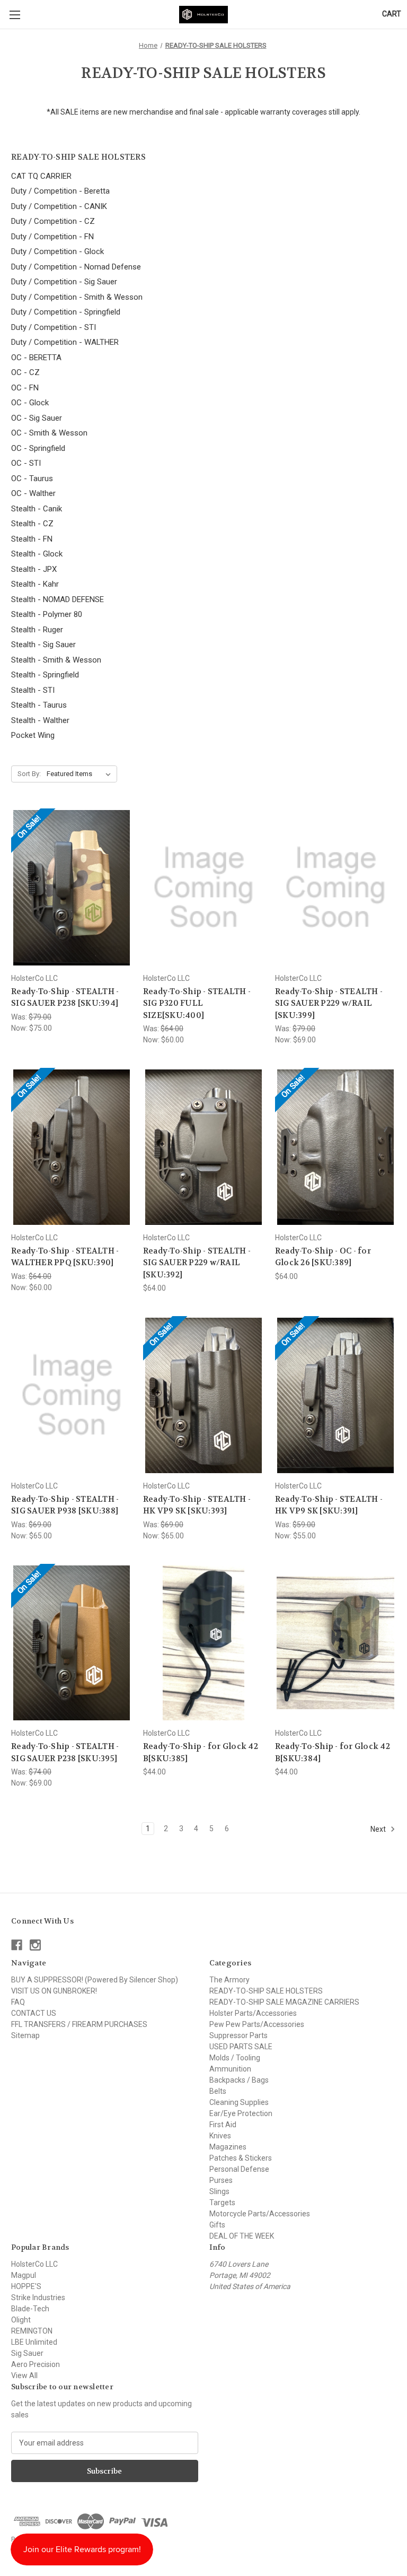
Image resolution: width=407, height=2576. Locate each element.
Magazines (228, 2147)
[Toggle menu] (15, 15)
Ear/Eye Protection (241, 2113)
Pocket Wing (33, 735)
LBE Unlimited (34, 2342)
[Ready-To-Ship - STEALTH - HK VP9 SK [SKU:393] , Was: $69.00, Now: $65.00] (203, 1395)
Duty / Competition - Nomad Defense (76, 267)
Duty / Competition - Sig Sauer (64, 282)
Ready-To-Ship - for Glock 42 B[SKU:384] (333, 1752)
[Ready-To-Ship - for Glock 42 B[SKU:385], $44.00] (203, 1643)
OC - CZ (25, 372)
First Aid (223, 2125)
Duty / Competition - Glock (57, 251)
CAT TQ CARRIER (41, 176)
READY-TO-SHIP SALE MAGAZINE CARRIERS (284, 2002)
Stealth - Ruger (37, 630)
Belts (218, 2091)
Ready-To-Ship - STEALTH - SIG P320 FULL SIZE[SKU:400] (197, 1003)
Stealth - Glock (37, 554)
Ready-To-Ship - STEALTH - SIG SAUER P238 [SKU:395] (65, 1752)
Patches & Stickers (241, 2158)
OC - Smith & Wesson (49, 433)
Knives (220, 2136)
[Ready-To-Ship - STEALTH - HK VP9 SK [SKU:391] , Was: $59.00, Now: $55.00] (335, 1395)
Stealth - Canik (37, 509)
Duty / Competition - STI (54, 327)
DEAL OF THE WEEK (242, 2236)
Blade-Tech (30, 2309)
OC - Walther (33, 493)
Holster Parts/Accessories (253, 2013)
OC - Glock (30, 403)
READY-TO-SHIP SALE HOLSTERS (266, 1991)
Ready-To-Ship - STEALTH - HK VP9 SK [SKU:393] (197, 1505)
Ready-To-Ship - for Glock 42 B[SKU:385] (201, 1752)
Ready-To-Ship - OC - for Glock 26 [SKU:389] (323, 1257)
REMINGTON (32, 2331)
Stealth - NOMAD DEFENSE (57, 599)
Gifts (217, 2225)
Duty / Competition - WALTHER (65, 342)
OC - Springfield (38, 448)
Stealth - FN (32, 539)
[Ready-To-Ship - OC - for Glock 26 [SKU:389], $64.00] (335, 1147)
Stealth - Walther (40, 720)
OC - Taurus (32, 478)
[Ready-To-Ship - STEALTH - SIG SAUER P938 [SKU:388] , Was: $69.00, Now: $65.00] (72, 1395)
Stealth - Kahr (35, 584)
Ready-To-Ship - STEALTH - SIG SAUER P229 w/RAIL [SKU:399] (329, 1003)
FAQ (18, 2002)
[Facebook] (17, 1945)
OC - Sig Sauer (37, 418)
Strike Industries (38, 2297)
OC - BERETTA (36, 358)
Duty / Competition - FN (52, 237)
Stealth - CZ (32, 524)
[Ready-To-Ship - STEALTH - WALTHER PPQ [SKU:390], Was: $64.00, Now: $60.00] (72, 1147)
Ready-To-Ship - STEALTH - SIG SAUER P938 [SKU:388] (65, 1505)
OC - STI (26, 463)
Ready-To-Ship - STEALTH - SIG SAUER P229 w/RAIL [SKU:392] (197, 1263)
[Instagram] (35, 1945)
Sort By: (29, 774)
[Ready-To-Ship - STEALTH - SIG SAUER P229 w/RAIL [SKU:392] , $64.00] (203, 1147)
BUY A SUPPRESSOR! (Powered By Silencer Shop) (95, 1980)
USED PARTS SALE (241, 2047)
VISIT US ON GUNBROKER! (54, 1991)
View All (24, 2375)
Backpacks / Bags (239, 2080)
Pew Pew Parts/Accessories (257, 2024)
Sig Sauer (27, 2353)
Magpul (24, 2275)
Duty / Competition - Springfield (66, 312)
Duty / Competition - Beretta (60, 191)
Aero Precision (36, 2364)
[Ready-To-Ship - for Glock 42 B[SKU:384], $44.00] (335, 1643)
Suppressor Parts (238, 2035)
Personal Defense (239, 2169)
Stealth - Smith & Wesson (56, 660)
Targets (222, 2203)
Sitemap (25, 2035)
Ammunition (230, 2069)
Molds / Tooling (235, 2058)
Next (379, 1829)
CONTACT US (34, 2013)
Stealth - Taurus (39, 705)
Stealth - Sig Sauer (43, 645)
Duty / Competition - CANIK (59, 206)
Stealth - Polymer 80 (47, 614)
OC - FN (25, 388)
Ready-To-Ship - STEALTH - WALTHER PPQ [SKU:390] (65, 1257)
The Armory (229, 1980)
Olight (21, 2320)
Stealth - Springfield (45, 675)
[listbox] (81, 774)
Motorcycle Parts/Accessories (260, 2214)
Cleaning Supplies (239, 2102)
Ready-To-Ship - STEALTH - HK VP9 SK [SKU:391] (329, 1505)
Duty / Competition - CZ (53, 221)
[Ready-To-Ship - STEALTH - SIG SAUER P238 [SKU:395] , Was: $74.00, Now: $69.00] (72, 1643)
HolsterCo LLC (34, 2264)
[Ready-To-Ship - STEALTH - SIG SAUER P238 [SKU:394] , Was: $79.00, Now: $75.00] (72, 888)
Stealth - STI (33, 690)
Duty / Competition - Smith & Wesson (77, 297)
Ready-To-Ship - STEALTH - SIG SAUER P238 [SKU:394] (65, 998)
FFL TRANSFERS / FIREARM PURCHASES (79, 2024)
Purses (221, 2180)
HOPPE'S (26, 2286)
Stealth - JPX (34, 569)
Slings (219, 2191)
